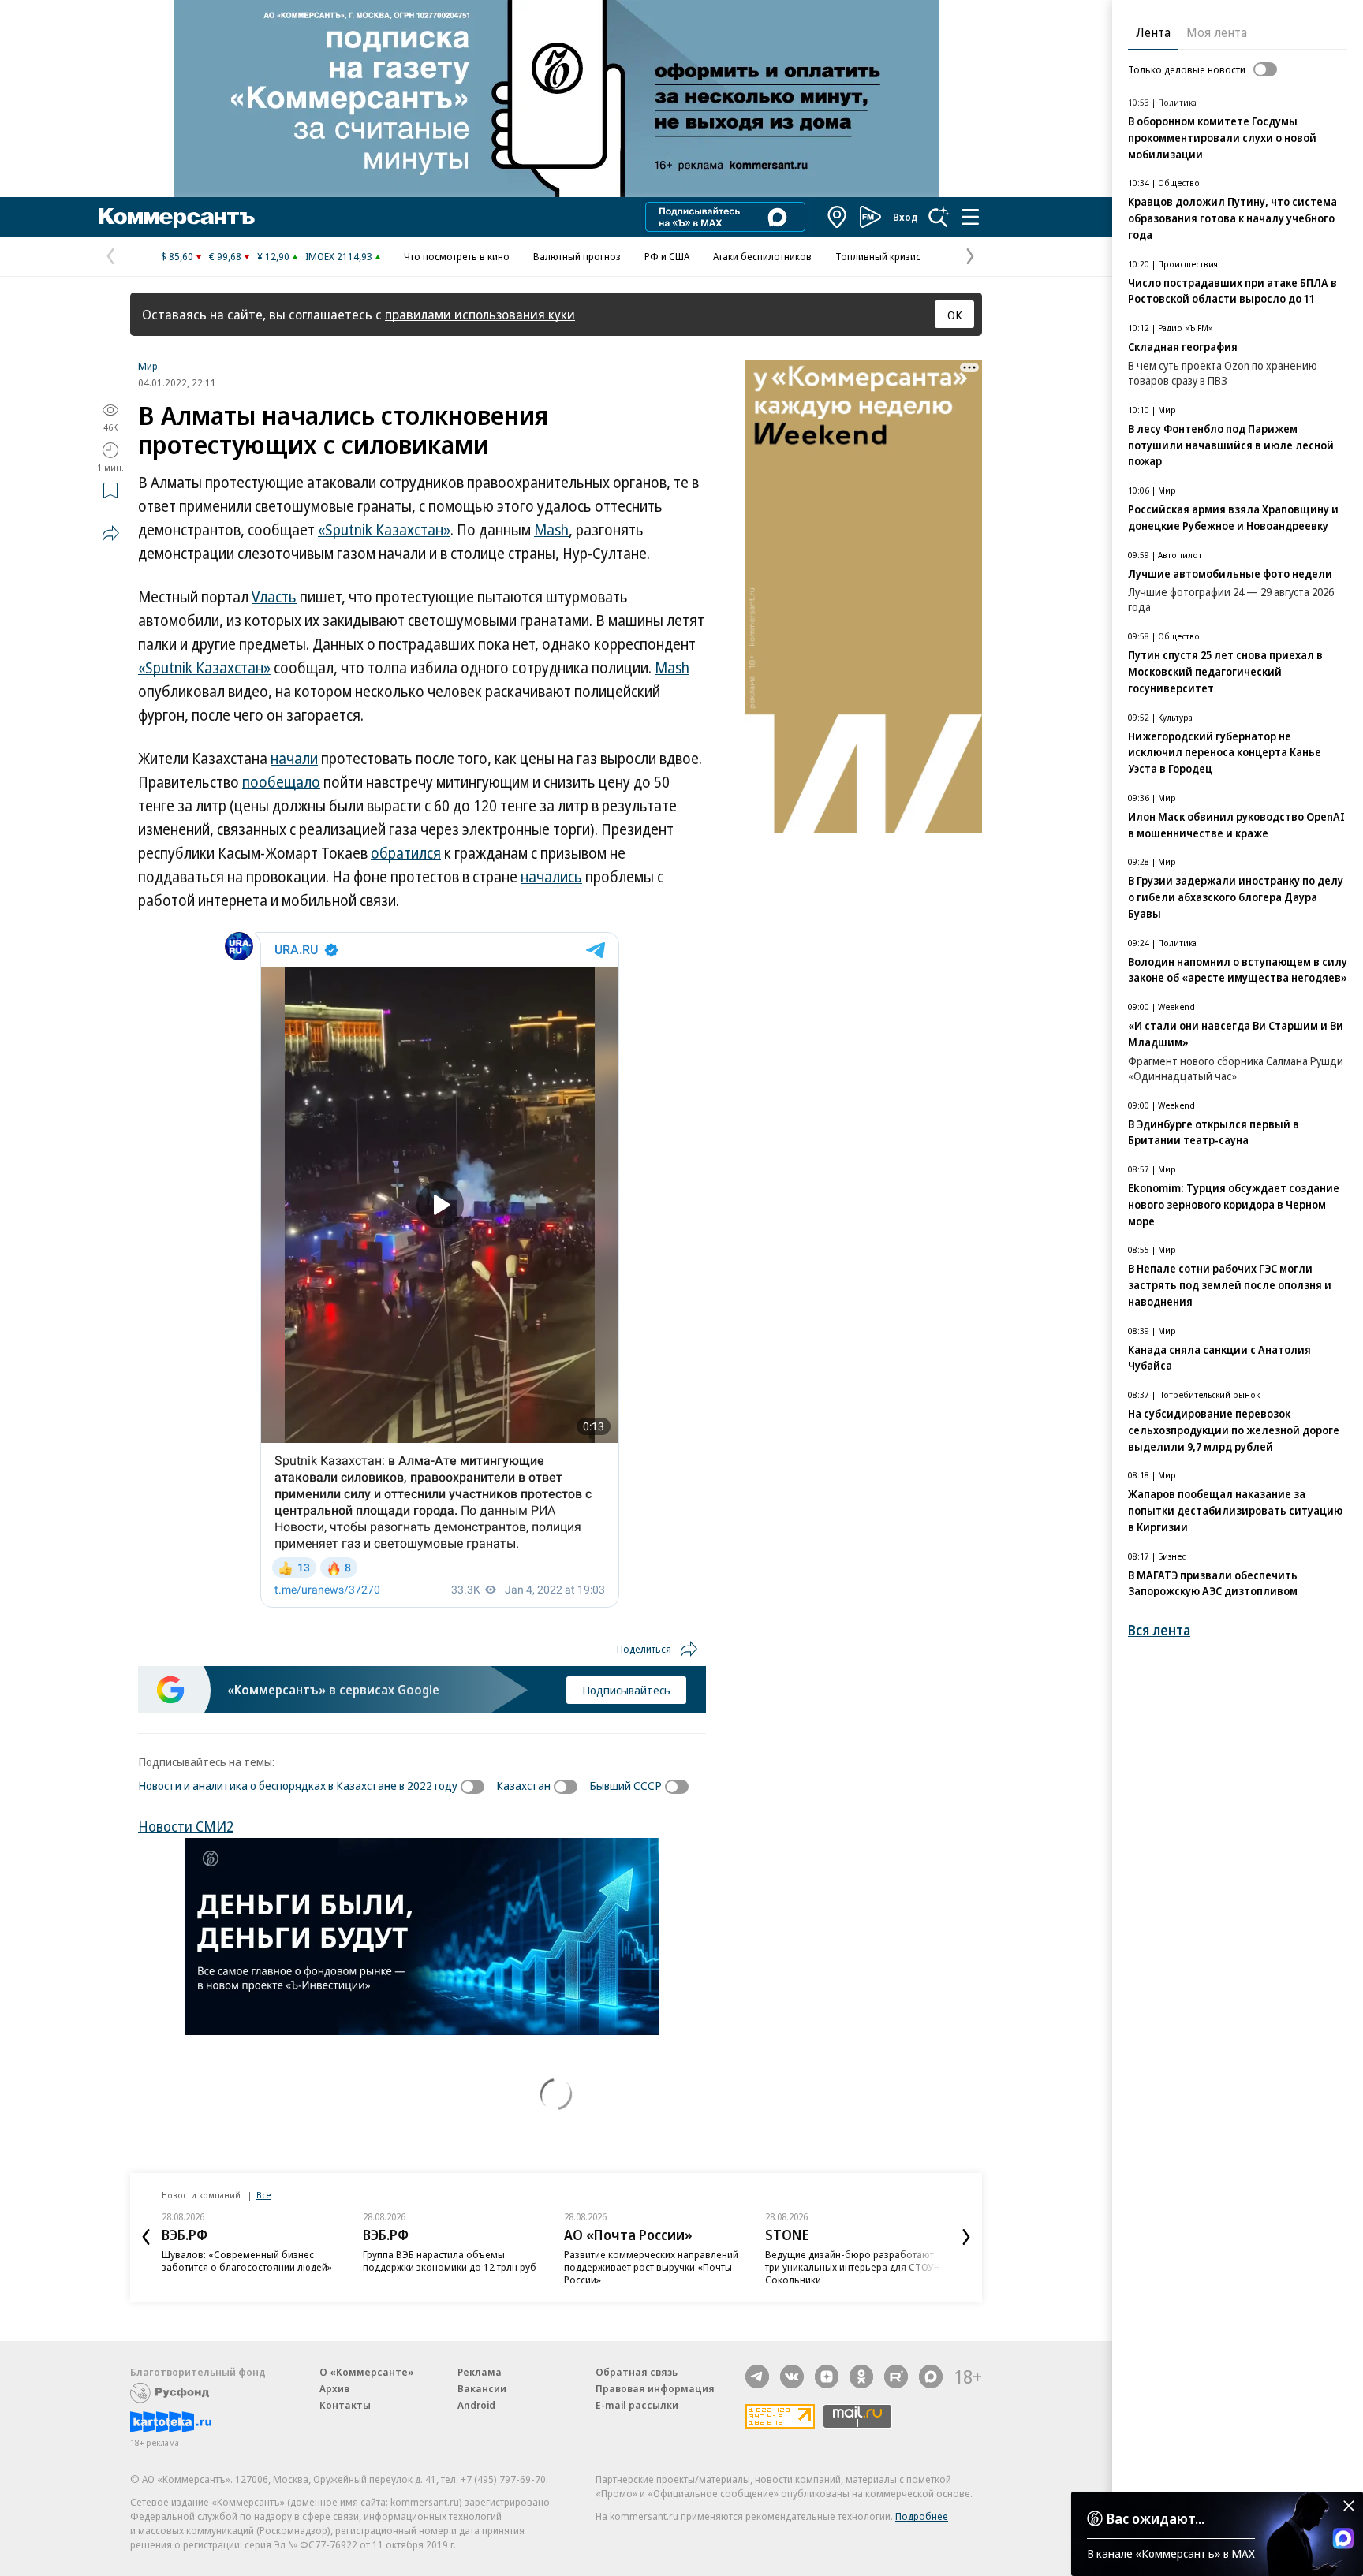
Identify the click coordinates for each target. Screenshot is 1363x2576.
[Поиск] (939, 217)
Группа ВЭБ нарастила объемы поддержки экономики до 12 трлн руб (450, 2261)
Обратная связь (637, 2372)
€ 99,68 (225, 256)
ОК (955, 315)
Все (263, 2195)
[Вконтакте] (792, 2377)
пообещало (281, 782)
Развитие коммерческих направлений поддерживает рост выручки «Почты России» (651, 2267)
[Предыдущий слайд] (146, 2237)
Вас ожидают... (1156, 2518)
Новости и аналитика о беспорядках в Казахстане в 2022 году (298, 1785)
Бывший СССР (625, 1785)
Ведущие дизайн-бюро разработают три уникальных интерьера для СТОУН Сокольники (853, 2267)
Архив (334, 2388)
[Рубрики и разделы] (970, 217)
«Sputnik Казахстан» (384, 530)
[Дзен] (827, 2377)
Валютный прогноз (577, 256)
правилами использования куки (480, 314)
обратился (406, 853)
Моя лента (1217, 32)
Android (476, 2405)
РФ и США (667, 256)
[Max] (931, 2377)
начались (551, 877)
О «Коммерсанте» (367, 2372)
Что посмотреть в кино (457, 256)
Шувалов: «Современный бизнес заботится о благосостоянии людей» (247, 2261)
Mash (551, 530)
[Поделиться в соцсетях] (110, 533)
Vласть (274, 597)
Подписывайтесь (626, 1690)
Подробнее (922, 2516)
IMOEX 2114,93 (339, 256)
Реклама (480, 2372)
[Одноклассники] (861, 2377)
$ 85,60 (177, 256)
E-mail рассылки (637, 2405)
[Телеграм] (757, 2377)
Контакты (345, 2405)
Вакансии (482, 2388)
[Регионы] (838, 217)
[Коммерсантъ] (177, 217)
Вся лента (1159, 1630)
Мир (148, 366)
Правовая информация (655, 2388)
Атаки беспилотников (762, 256)
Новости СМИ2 (186, 1826)
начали (294, 759)
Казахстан (523, 1785)
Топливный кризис (878, 256)
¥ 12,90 (273, 256)
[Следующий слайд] (966, 2237)
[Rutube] (896, 2377)
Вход (906, 217)
